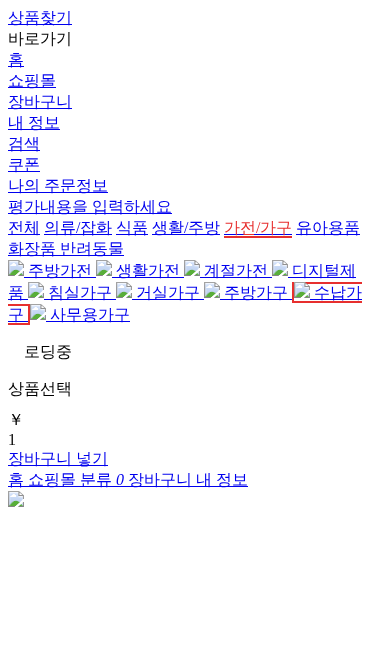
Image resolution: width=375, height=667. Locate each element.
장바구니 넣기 (58, 458)
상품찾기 (40, 17)
